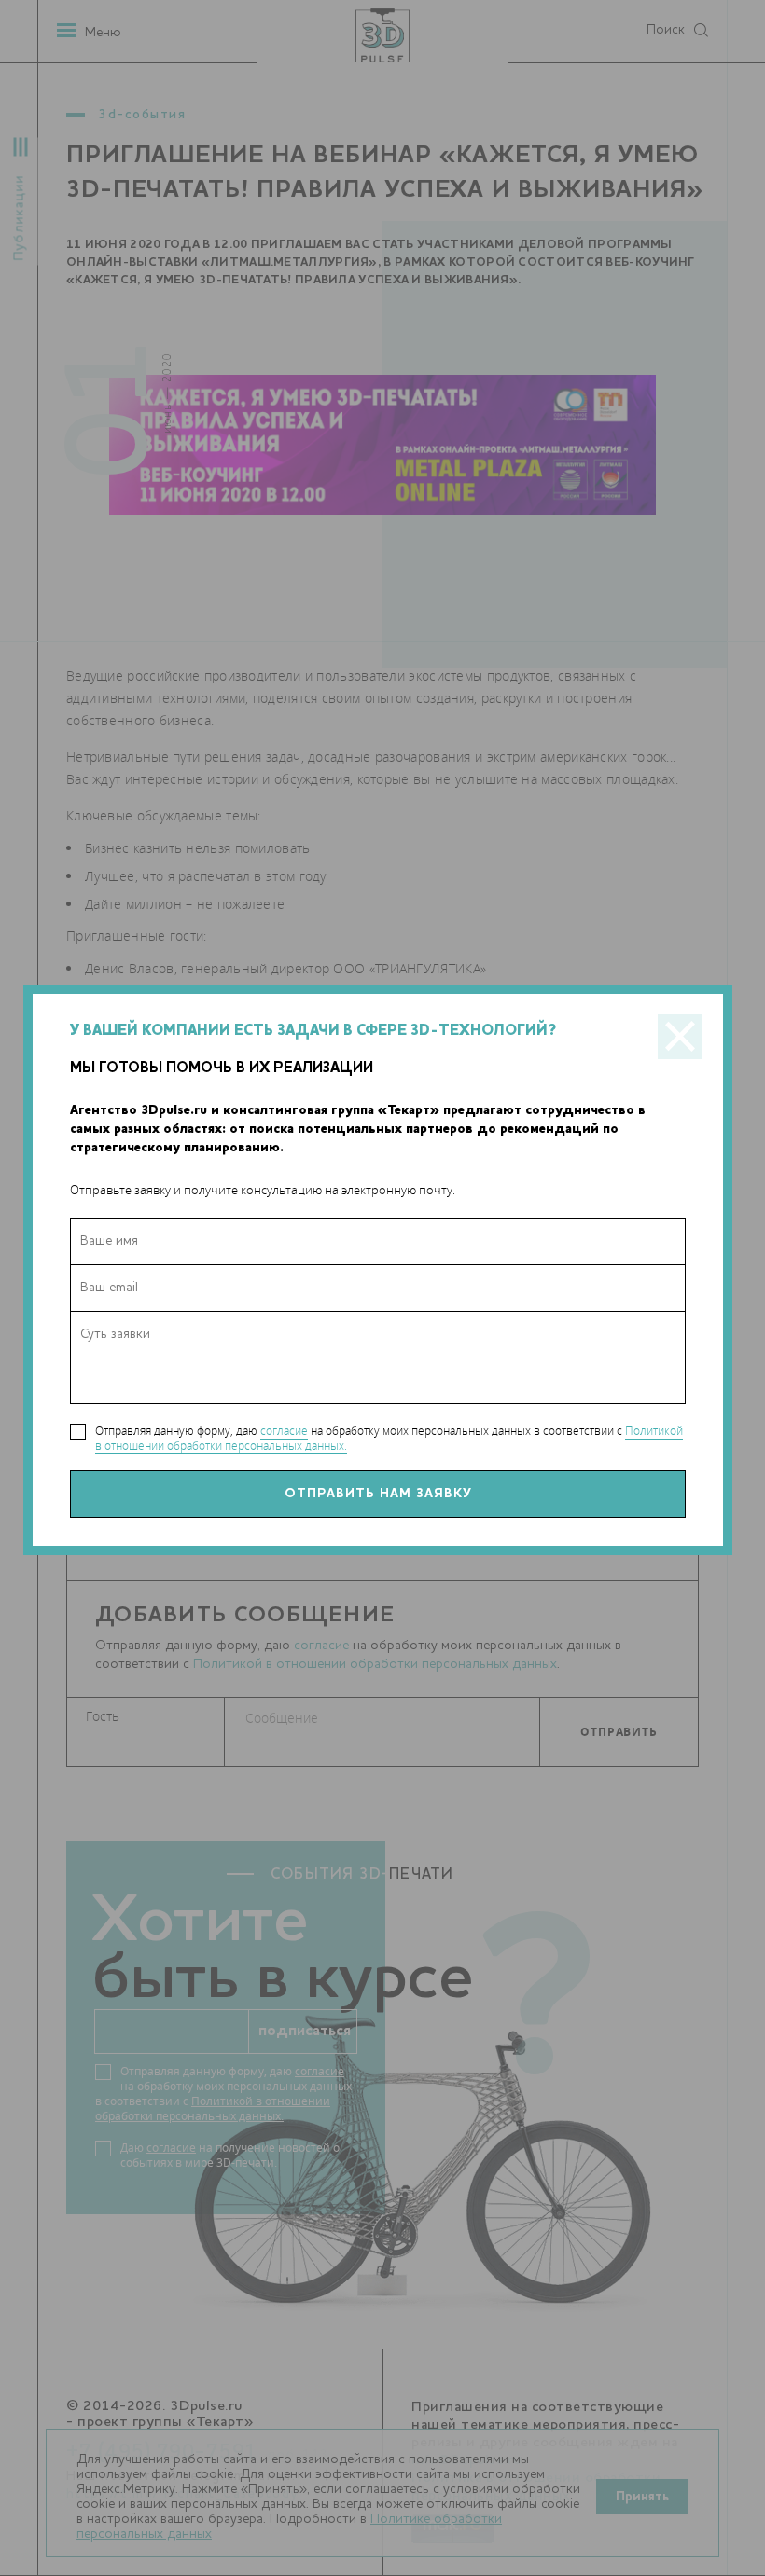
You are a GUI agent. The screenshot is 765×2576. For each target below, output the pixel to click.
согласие (284, 1431)
